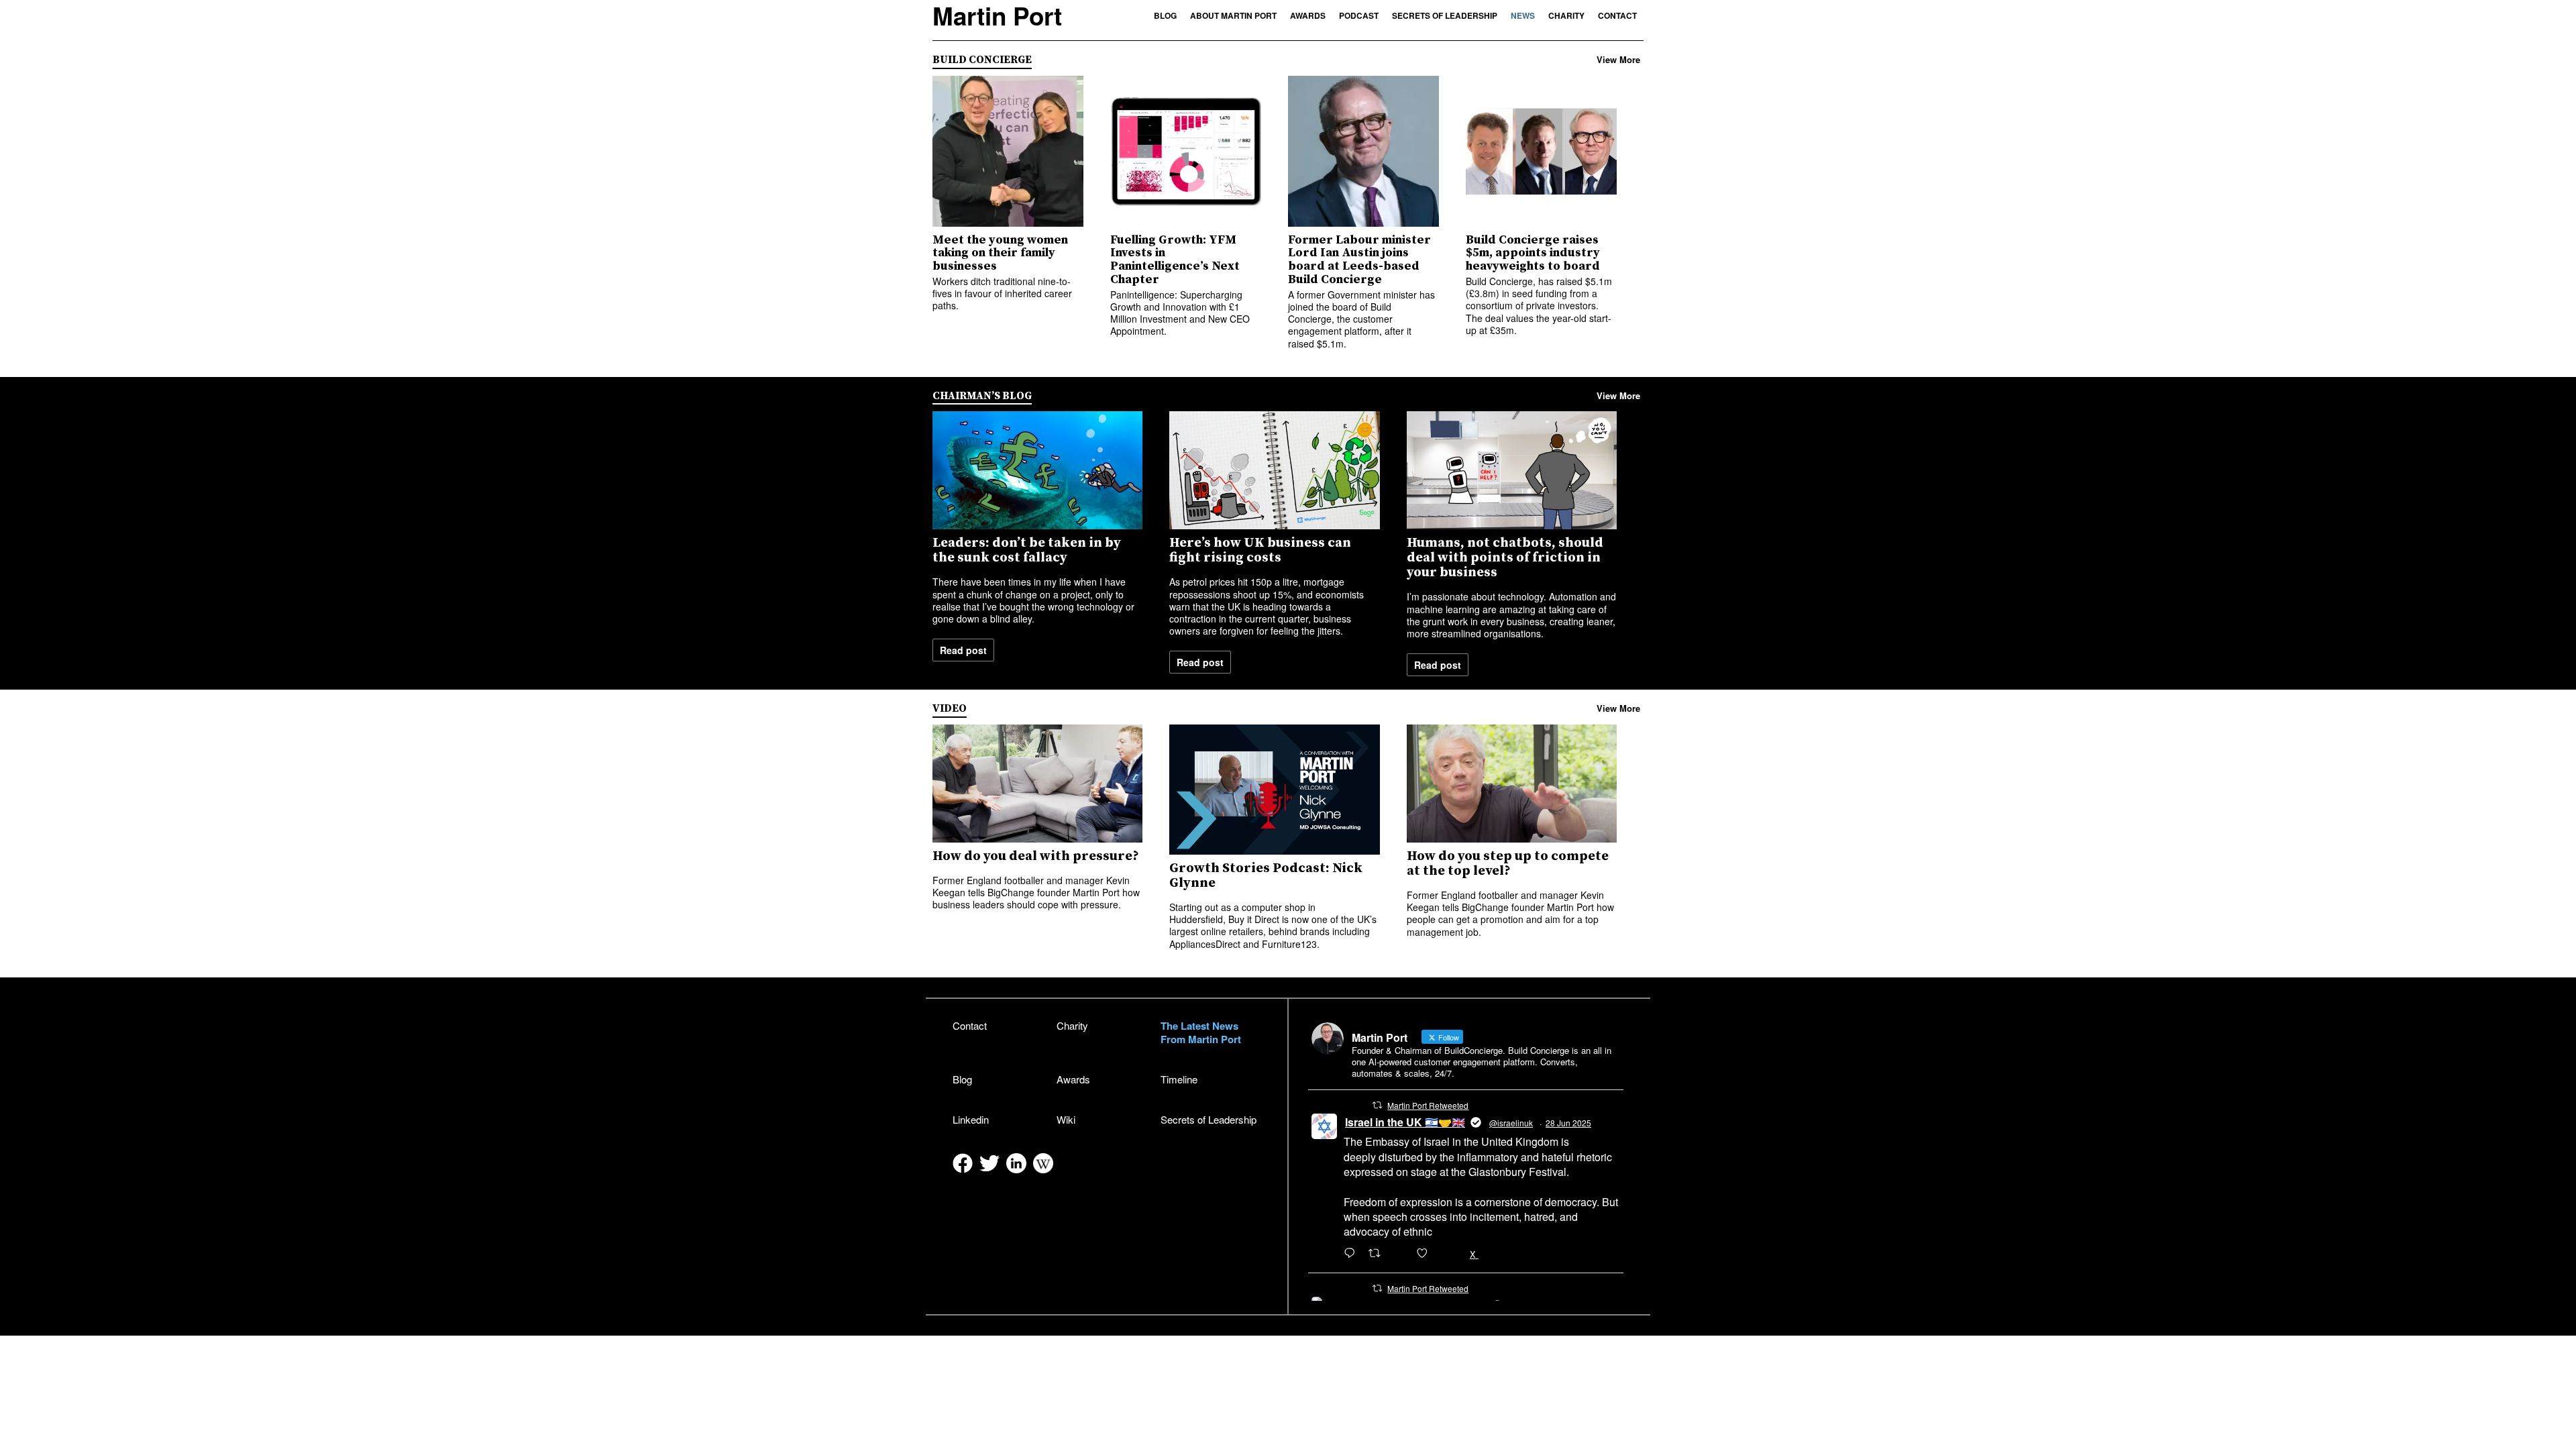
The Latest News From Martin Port (1201, 1033)
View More (1618, 60)
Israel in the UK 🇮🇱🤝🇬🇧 (1405, 1122)
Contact (1617, 15)
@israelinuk (1511, 1123)
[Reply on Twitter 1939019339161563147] (1353, 1254)
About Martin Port (1233, 15)
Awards (1308, 15)
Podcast (1359, 15)
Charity (1566, 15)
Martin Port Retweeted (1428, 1105)
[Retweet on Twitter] (1377, 1105)
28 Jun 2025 (1568, 1123)
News (1523, 15)
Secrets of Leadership (1445, 15)
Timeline (1179, 1079)
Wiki (1066, 1119)
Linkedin (971, 1119)
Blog (1165, 15)
